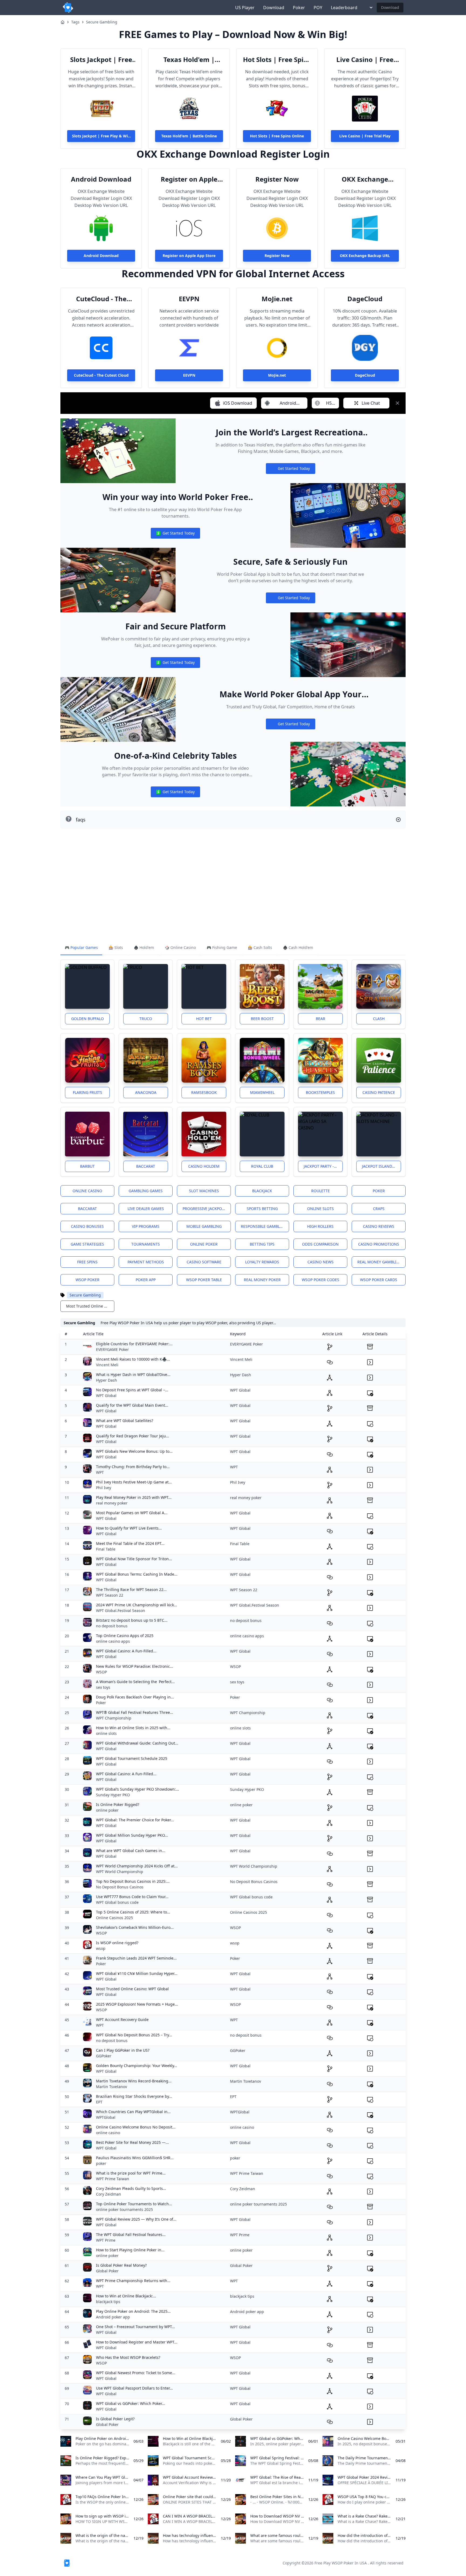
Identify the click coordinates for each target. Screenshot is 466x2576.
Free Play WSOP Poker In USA (341, 2563)
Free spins (87, 1262)
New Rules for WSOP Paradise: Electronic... (135, 1666)
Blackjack (262, 1191)
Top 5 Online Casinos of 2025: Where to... (133, 1912)
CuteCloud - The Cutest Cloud (101, 299)
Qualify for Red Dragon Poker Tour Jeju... (133, 1436)
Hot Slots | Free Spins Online (277, 60)
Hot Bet (204, 1019)
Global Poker (107, 2271)
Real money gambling (380, 1262)
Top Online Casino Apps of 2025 (125, 1636)
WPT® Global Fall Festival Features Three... (135, 1712)
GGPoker (104, 2056)
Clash (379, 1019)
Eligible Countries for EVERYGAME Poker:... (134, 1344)
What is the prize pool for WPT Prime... (131, 2173)
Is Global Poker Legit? (115, 2419)
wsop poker (88, 1280)
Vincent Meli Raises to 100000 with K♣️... (133, 1359)
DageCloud (365, 299)
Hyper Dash (107, 1380)
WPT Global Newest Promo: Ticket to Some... (136, 2373)
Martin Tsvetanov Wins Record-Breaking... (134, 2081)
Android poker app (113, 2317)
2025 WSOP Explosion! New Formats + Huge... (137, 2004)
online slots (106, 1733)
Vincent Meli (107, 1365)
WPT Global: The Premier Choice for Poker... (135, 1820)
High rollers (320, 1226)
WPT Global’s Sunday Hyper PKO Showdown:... (138, 1789)
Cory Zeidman (109, 2194)
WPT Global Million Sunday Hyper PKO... (132, 1835)
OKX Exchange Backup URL (365, 179)
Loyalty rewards (262, 1262)
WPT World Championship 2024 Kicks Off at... (137, 1866)
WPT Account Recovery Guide (122, 2019)
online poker (107, 1810)
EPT (99, 2102)
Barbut (87, 1166)
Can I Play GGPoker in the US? (123, 2050)
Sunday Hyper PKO (113, 1795)
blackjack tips (108, 2302)
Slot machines (204, 1191)
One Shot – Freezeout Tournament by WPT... (136, 2327)
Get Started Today (290, 470)
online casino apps (113, 1641)
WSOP (101, 1672)
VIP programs (146, 1226)
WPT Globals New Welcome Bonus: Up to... (134, 1451)
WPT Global (106, 1396)
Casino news (321, 1262)
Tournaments (146, 1244)
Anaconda (146, 1092)
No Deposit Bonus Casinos (120, 1887)
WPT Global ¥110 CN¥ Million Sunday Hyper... (137, 1973)
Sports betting (262, 1209)
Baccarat (146, 1166)
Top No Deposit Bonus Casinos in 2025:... (133, 1881)
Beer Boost (262, 1019)
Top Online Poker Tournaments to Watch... (134, 2204)
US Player (245, 8)
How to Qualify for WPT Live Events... (129, 1528)
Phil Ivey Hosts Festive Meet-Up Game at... (134, 1482)
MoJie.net (277, 299)
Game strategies (87, 1244)
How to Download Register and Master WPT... (137, 2342)
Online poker (204, 1244)
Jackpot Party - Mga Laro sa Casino (323, 1166)
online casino (108, 2133)
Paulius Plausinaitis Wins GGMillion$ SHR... (135, 2158)
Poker (299, 8)
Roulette (321, 1191)
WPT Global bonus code (117, 1902)
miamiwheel (262, 1092)
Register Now (277, 179)
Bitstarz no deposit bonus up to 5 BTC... (132, 1620)
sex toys (103, 1687)
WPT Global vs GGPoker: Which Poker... (131, 2403)
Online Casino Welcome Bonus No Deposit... (136, 2127)
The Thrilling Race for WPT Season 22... (131, 1589)
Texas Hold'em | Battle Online (189, 60)
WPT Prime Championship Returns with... (133, 2281)
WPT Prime (106, 2240)
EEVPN (189, 299)
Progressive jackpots (204, 1209)
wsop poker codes (321, 1280)
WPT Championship (114, 1718)
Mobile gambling (204, 1226)
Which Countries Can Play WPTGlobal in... (133, 2112)
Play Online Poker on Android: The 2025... (133, 2311)
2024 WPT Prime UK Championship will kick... (137, 1605)
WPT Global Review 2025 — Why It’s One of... (136, 2219)
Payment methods (146, 1262)
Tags (75, 22)
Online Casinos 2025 (114, 1918)
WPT (100, 1472)
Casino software (204, 1262)
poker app (146, 1280)
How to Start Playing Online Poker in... (130, 2250)
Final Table (106, 1549)
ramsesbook (204, 1092)
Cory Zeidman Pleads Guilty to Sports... (131, 2188)
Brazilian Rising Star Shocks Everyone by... (134, 2096)
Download (274, 8)
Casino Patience (379, 1092)
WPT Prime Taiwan (113, 2179)
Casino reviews (379, 1226)
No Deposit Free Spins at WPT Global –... (132, 1390)
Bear (321, 1019)
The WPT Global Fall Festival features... (131, 2235)
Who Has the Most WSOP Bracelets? (128, 2357)
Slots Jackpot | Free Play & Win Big (101, 60)
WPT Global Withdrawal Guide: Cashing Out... (137, 1743)
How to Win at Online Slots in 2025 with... (133, 1728)
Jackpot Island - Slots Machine (381, 1166)
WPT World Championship (120, 1872)
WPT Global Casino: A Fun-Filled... (126, 1651)
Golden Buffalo (88, 1019)
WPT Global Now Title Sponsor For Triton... (134, 1559)
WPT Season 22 (110, 1595)
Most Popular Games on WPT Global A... (132, 1513)
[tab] (81, 948)
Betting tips (262, 1244)
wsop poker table (204, 1280)
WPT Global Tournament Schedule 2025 (132, 1758)
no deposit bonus (112, 1626)
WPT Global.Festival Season (121, 1611)
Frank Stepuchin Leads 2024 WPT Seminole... (136, 1958)
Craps (379, 1209)
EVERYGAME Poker (112, 1349)
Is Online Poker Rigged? (118, 1804)
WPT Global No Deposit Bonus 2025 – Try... (134, 2035)
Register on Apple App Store (189, 179)
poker (101, 2163)
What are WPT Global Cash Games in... (131, 1851)
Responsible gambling (264, 1226)
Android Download (101, 179)
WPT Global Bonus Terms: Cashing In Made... (137, 1574)
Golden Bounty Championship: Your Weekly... (137, 2066)
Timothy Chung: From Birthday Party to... (133, 1467)
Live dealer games (146, 1209)
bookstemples (320, 1092)
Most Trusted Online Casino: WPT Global (132, 1989)
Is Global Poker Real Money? (121, 2265)
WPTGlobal (106, 2117)
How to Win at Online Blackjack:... (126, 2296)
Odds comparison (320, 1244)
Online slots (321, 1209)
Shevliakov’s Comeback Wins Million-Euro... (135, 1927)
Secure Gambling (102, 22)
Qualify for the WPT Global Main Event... (132, 1405)
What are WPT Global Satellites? (125, 1421)
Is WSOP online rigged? (117, 1943)
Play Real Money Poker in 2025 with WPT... (134, 1497)
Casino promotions (379, 1244)
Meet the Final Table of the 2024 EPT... (130, 1543)
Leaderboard (344, 8)
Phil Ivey (104, 1488)
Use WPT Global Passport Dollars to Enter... (134, 2388)
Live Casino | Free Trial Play (365, 60)
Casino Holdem (204, 1166)
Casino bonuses (87, 1226)
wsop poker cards (379, 1280)
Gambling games (146, 1191)
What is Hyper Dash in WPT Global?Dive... (133, 1374)
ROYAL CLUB (262, 1166)
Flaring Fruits (88, 1092)
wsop (101, 1948)
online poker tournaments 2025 (124, 2209)
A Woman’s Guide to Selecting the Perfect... (135, 1682)
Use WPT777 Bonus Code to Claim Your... (132, 1897)
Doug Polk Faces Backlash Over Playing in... (135, 1697)
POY (318, 8)
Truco (146, 1019)
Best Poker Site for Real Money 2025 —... (132, 2142)
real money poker (262, 1280)
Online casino (87, 1191)
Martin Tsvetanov (112, 2087)
